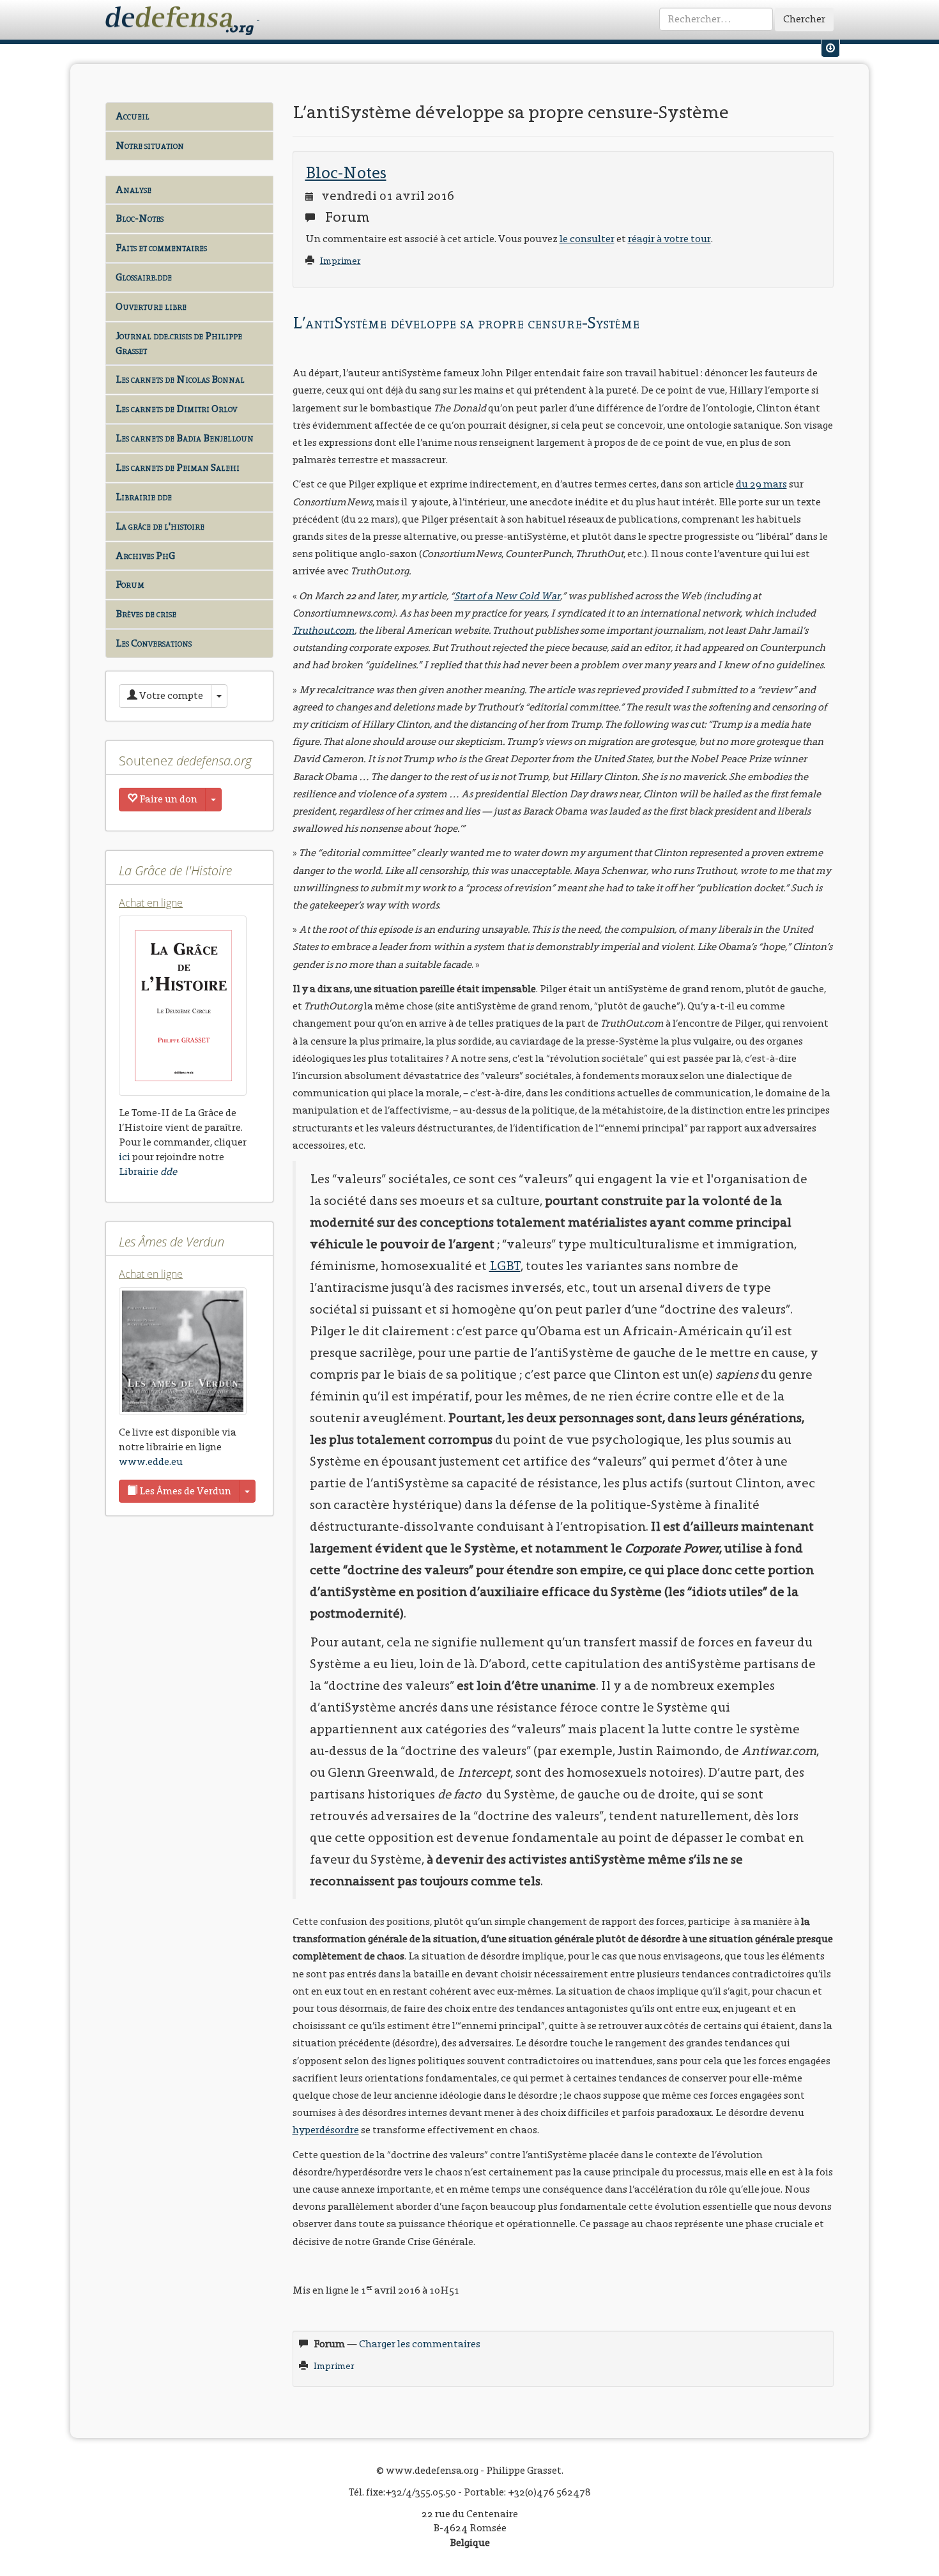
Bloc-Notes (140, 218)
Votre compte (170, 695)
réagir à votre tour (669, 239)
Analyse (134, 189)
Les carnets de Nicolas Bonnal (180, 379)
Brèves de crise (146, 614)
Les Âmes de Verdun (184, 1491)
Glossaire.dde (144, 277)
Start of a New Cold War (507, 596)
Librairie (148, 1171)
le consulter (587, 239)
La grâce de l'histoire (160, 526)
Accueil (133, 116)
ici (125, 1157)
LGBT (505, 1266)
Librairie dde (144, 497)
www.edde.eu (151, 1461)
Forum (130, 584)
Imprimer (340, 261)
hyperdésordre (326, 2130)
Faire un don (167, 799)
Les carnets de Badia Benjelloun (185, 438)
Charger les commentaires (420, 2344)
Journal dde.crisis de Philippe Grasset (179, 343)
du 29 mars (761, 484)
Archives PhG (145, 556)
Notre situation (150, 145)
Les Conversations (154, 643)
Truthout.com (324, 630)
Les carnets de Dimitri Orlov (176, 409)
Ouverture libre (151, 306)
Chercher (804, 19)
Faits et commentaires (161, 248)
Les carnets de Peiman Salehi (178, 467)
